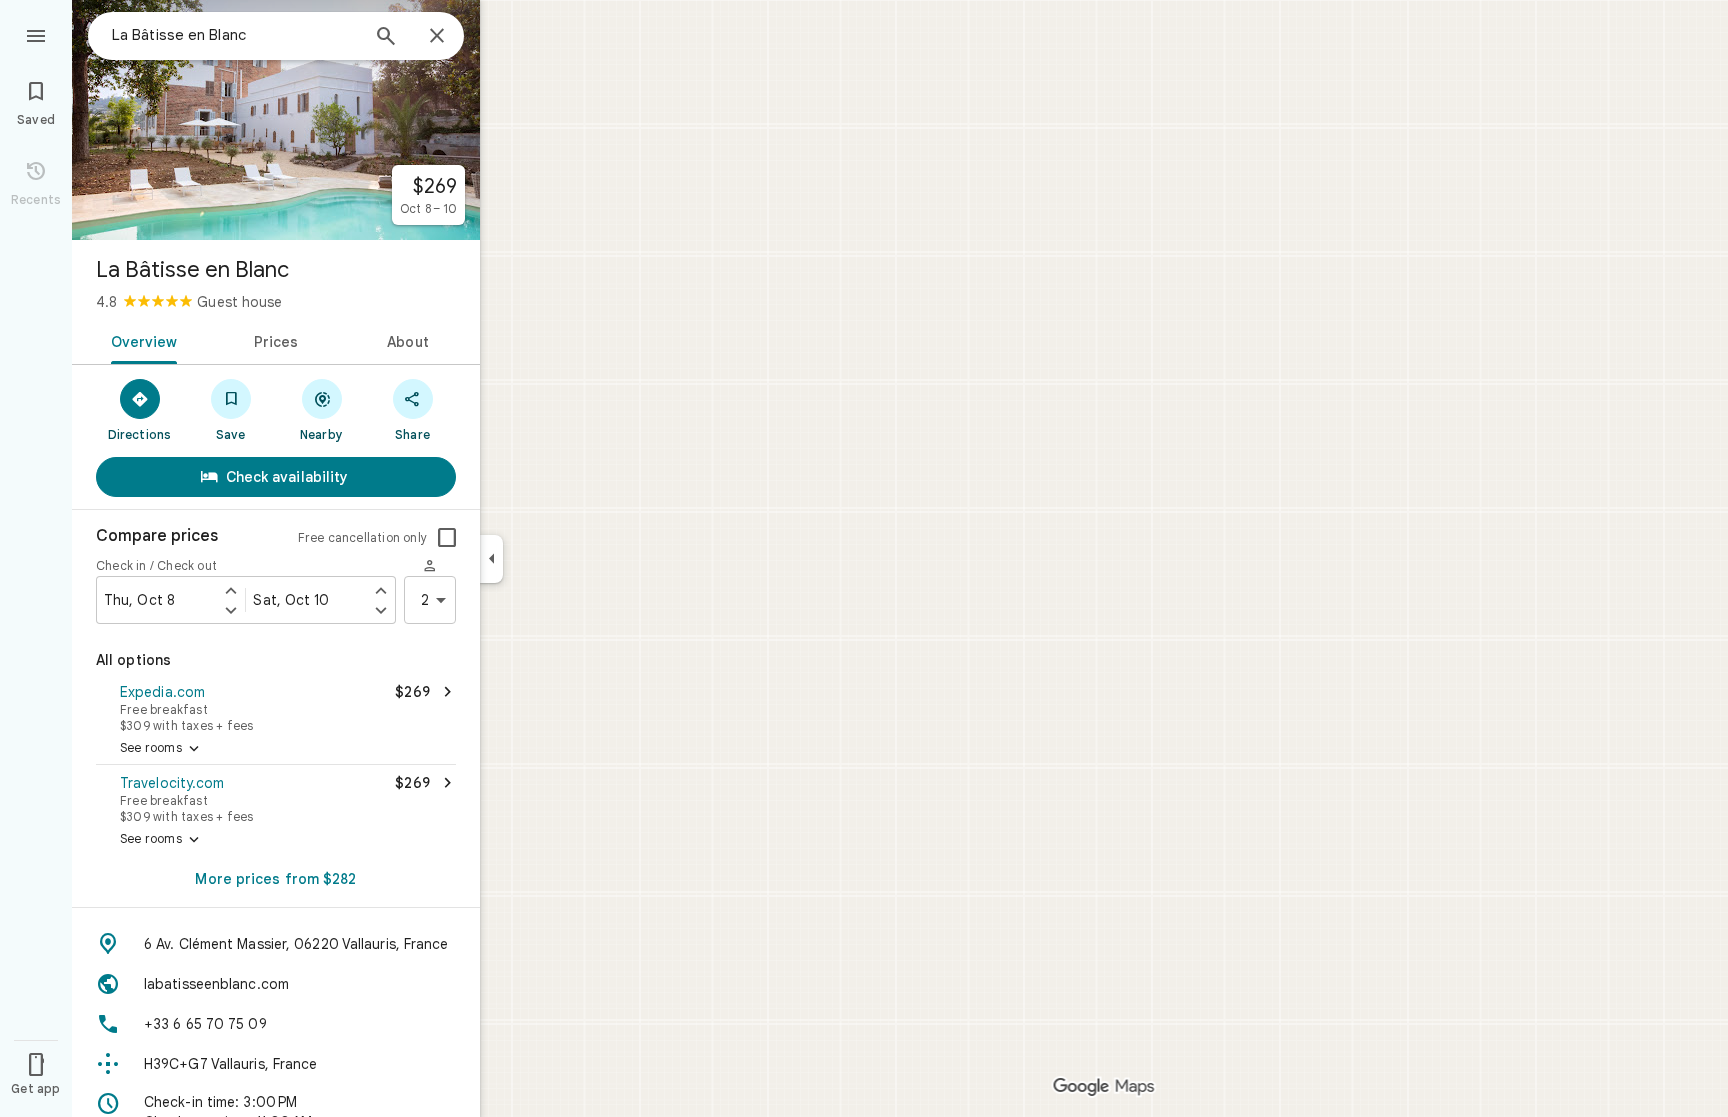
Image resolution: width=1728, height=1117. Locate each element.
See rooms (161, 749)
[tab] (140, 340)
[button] (276, 706)
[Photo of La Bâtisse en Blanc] (276, 120)
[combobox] (235, 35)
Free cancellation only (362, 537)
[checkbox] (447, 538)
